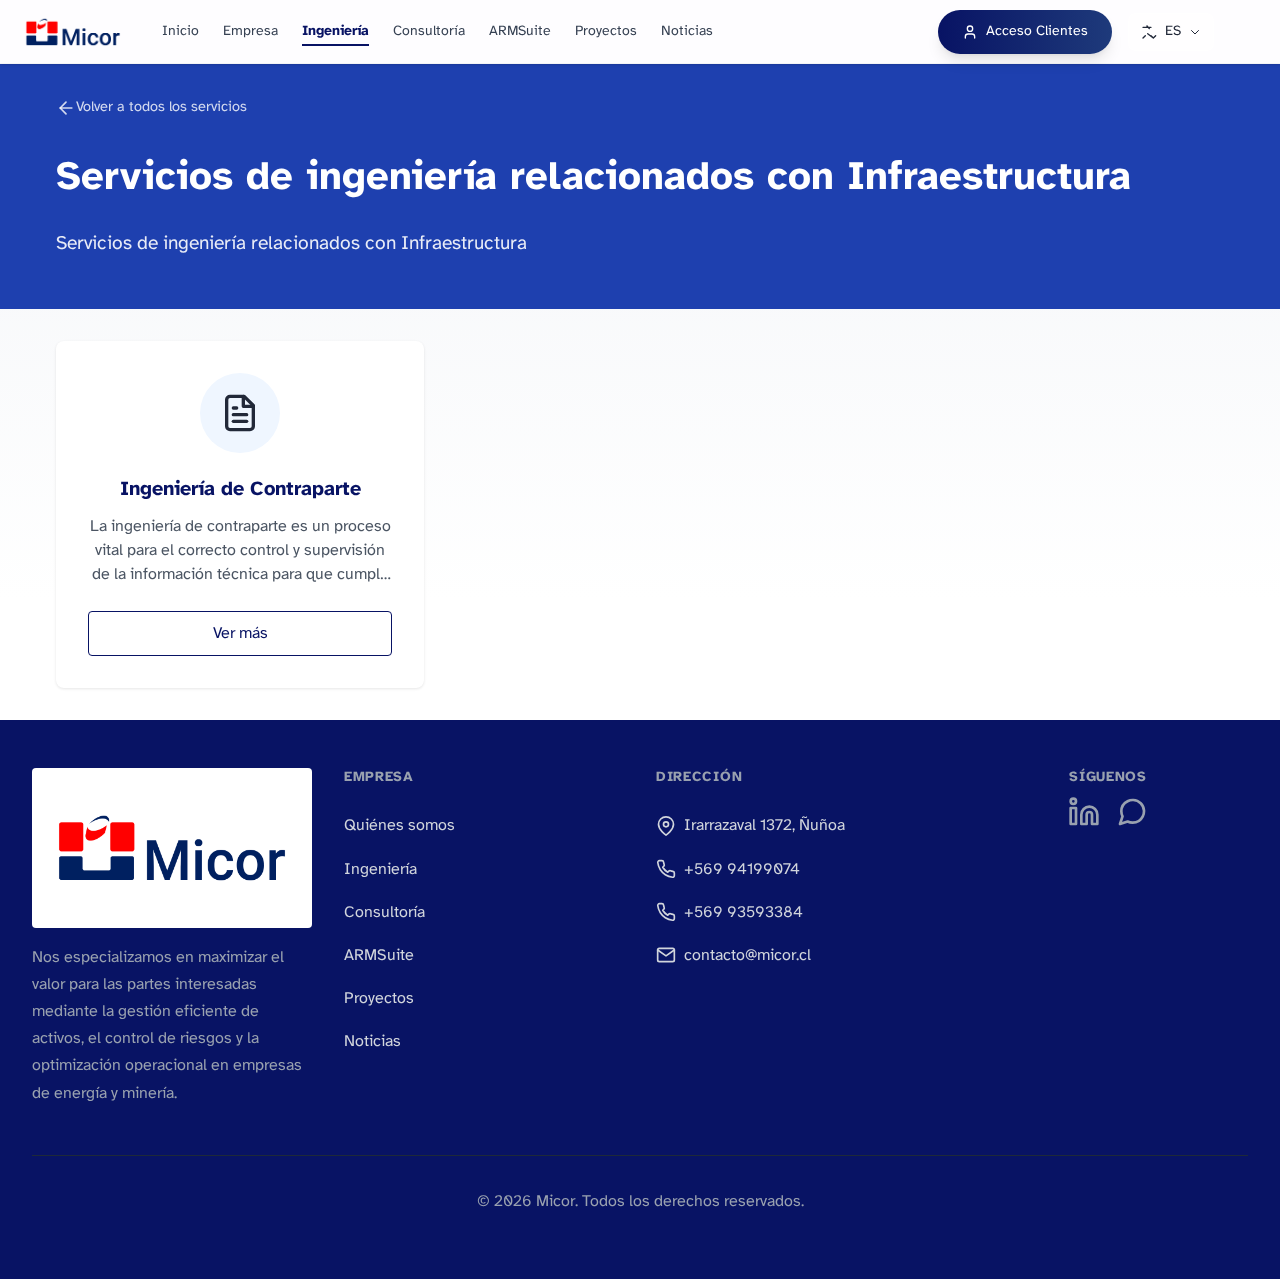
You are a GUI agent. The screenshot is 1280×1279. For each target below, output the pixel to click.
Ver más (240, 633)
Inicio (180, 31)
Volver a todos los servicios (161, 107)
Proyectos (606, 31)
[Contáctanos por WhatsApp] (1132, 812)
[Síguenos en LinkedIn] (1084, 812)
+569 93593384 (743, 912)
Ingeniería (335, 31)
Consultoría (429, 31)
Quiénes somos (399, 825)
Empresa (250, 31)
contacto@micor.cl (747, 955)
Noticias (687, 31)
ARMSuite (520, 31)
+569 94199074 (742, 869)
